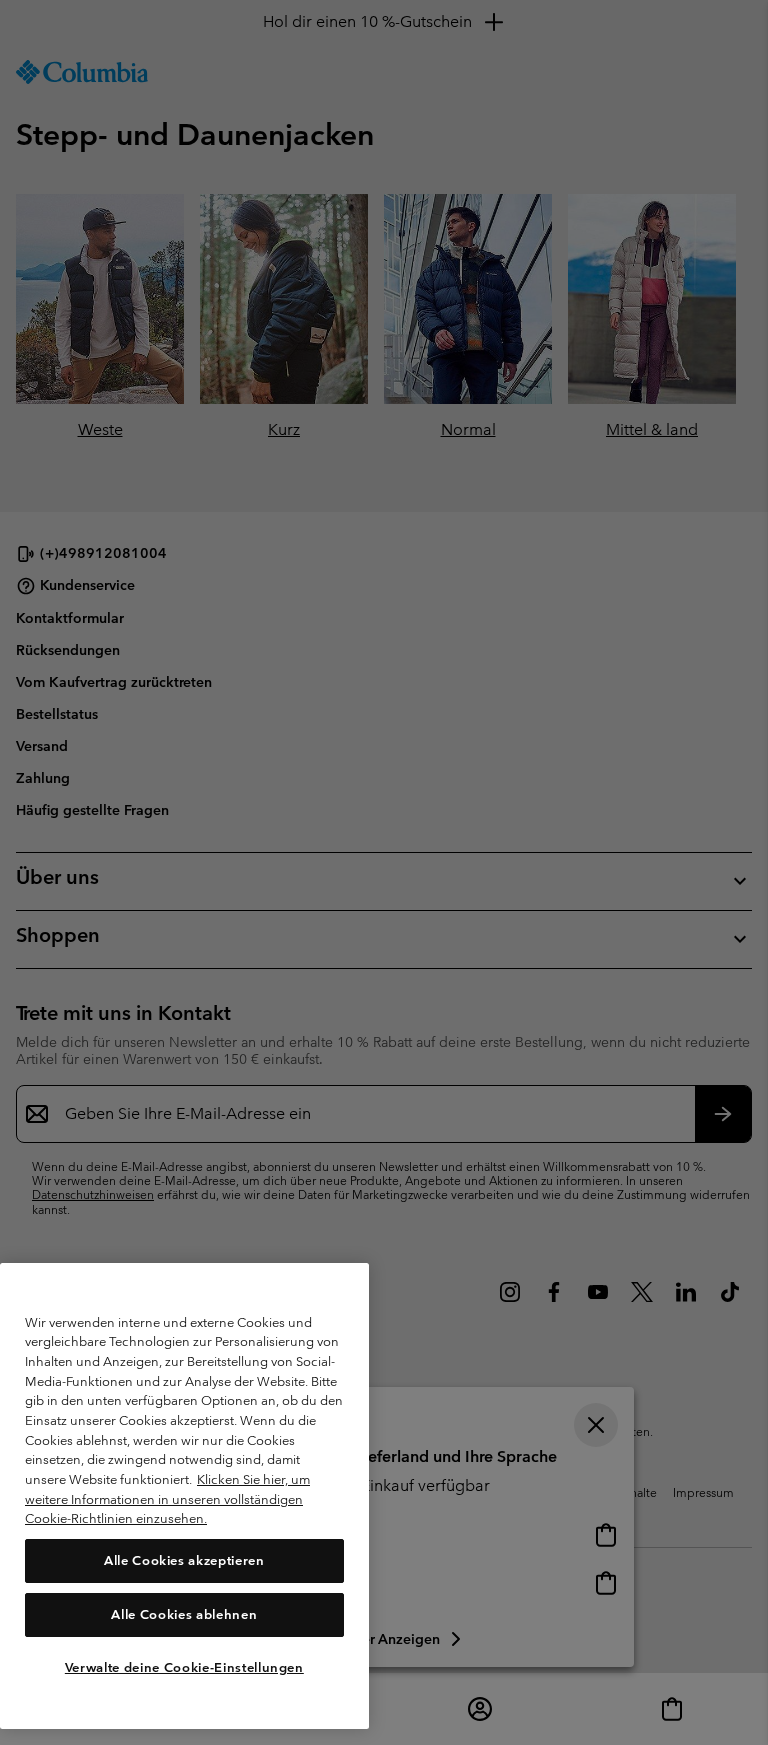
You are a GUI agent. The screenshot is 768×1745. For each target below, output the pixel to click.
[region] (184, 1496)
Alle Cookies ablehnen (184, 1614)
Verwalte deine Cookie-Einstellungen (184, 1667)
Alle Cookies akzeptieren (184, 1560)
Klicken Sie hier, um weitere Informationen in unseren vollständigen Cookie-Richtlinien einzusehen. (167, 1499)
